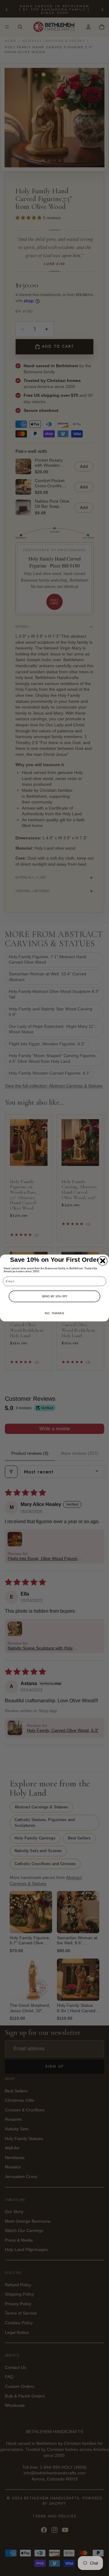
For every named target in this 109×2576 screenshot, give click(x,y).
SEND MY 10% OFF (55, 1296)
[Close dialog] (103, 1261)
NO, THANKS (54, 1313)
